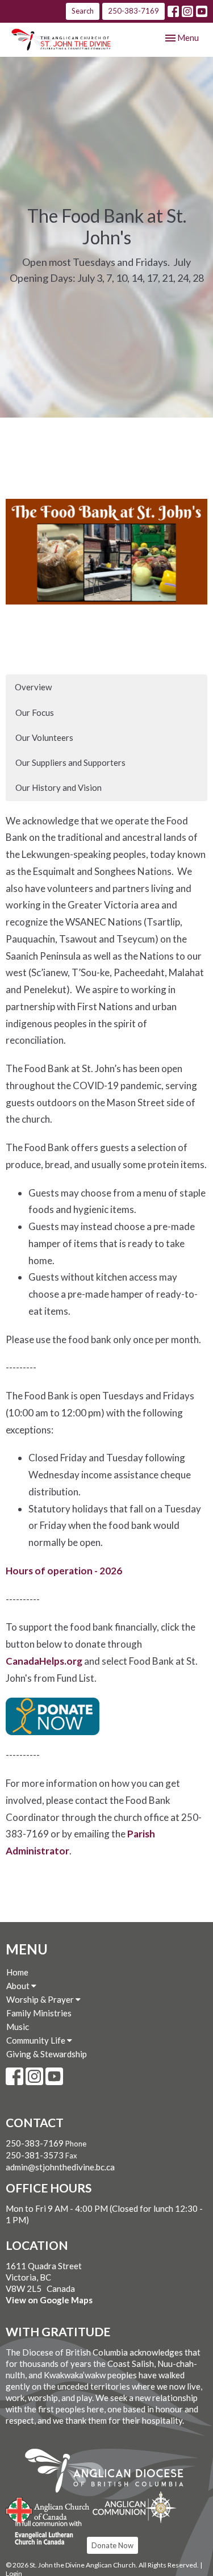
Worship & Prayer (41, 1999)
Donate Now (112, 2545)
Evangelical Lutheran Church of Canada (44, 2533)
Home (17, 1972)
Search (83, 11)
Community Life (37, 2040)
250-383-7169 (133, 11)
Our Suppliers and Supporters (70, 762)
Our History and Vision (59, 787)
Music (18, 2027)
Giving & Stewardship (47, 2054)
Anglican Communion (134, 2507)
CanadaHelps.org (44, 1661)
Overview (33, 687)
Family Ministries (39, 2013)
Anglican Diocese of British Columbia (110, 2473)
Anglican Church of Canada (48, 2509)
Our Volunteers (44, 737)
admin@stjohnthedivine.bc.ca (60, 2167)
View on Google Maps (49, 2300)
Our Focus (35, 712)
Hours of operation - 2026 (64, 1571)
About (19, 1986)
